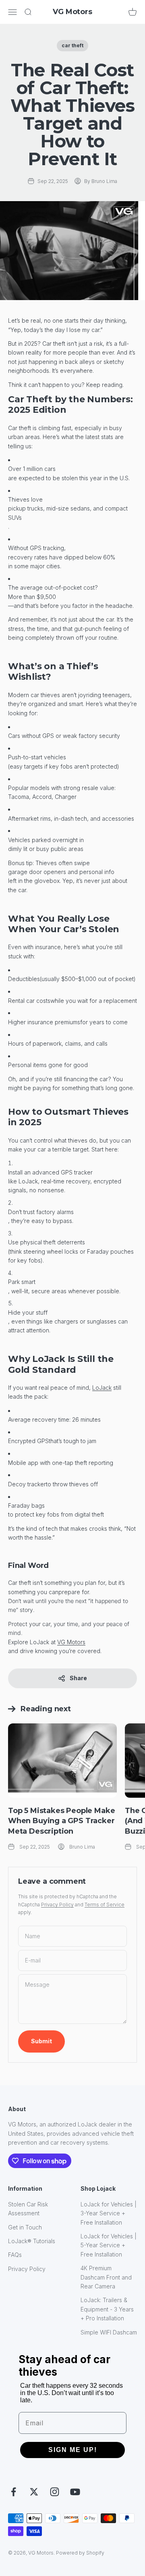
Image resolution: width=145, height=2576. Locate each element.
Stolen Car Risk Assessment (28, 2209)
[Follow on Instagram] (55, 2492)
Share (78, 1678)
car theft (72, 45)
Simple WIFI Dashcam (109, 2332)
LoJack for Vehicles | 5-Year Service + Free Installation (109, 2245)
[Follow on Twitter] (34, 2492)
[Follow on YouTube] (75, 2492)
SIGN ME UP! (73, 2450)
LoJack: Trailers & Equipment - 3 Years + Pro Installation (107, 2309)
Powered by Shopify (80, 2553)
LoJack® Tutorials (32, 2241)
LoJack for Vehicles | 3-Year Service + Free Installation (109, 2213)
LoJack (102, 1388)
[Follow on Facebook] (13, 2492)
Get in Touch (25, 2227)
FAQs (15, 2255)
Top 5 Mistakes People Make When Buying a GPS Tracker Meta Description (61, 1821)
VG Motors (71, 1642)
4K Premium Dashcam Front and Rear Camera (106, 2277)
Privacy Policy (57, 1905)
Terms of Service (105, 1905)
